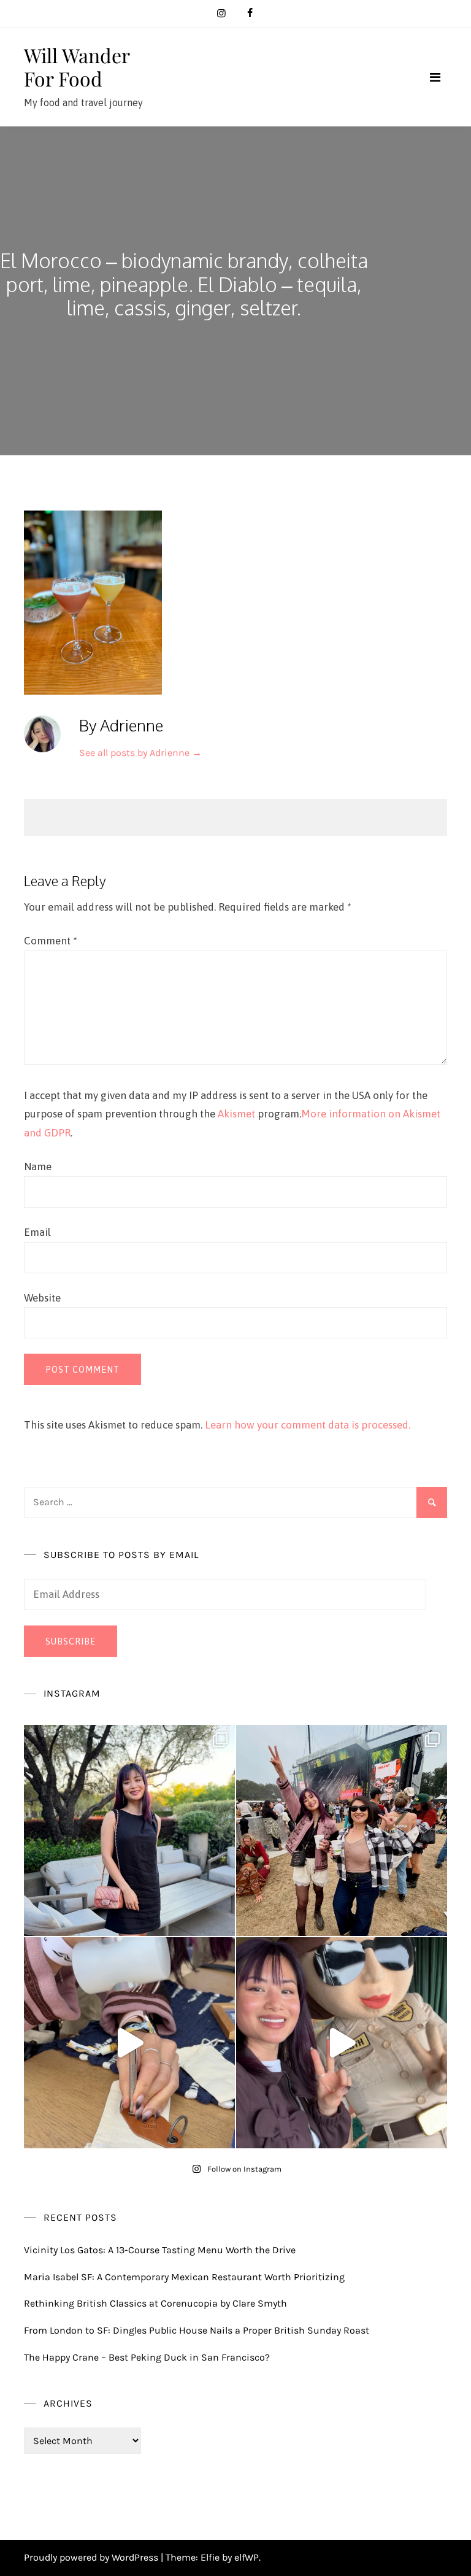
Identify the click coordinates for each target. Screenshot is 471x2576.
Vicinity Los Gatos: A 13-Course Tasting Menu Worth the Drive (160, 2250)
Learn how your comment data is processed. (308, 1425)
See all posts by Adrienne (140, 753)
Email (37, 1232)
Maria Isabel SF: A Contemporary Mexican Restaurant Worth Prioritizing (184, 2277)
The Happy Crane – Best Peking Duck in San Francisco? (147, 2357)
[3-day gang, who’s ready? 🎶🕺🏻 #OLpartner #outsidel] (342, 2043)
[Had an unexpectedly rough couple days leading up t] (342, 1830)
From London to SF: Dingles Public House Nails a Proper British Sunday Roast (197, 2330)
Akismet (236, 1114)
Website (42, 1298)
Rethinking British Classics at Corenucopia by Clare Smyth (155, 2303)
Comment (51, 941)
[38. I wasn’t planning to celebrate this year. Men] (129, 1830)
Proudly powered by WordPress (92, 2557)
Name (38, 1167)
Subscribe (71, 1641)
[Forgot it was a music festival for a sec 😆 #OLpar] (129, 2043)
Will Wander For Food (77, 67)
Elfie (210, 2557)
